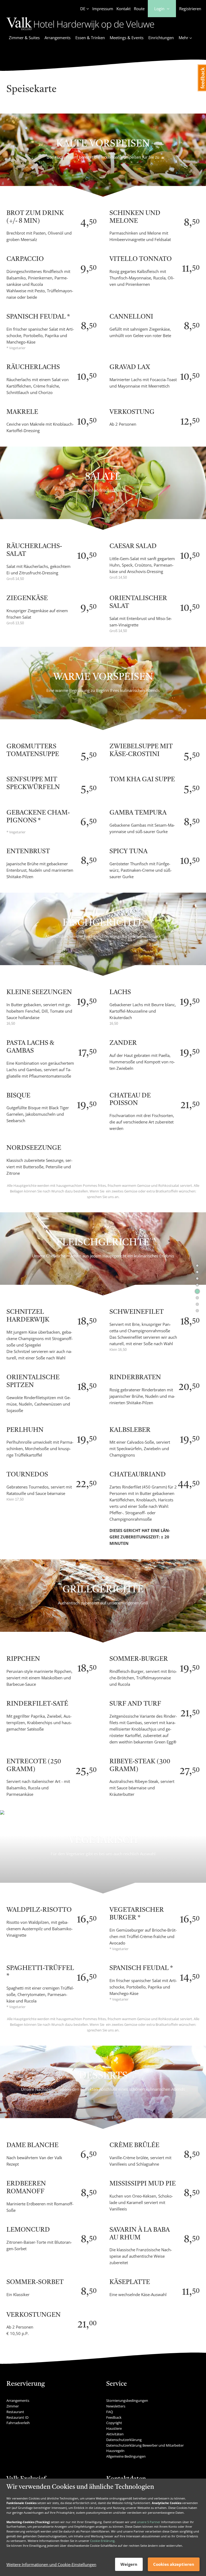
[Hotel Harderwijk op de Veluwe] (80, 31)
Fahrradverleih (18, 2423)
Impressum (103, 9)
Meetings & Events (127, 38)
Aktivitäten (115, 2434)
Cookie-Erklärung (102, 2541)
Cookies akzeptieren (174, 2564)
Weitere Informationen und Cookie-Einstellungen (51, 2564)
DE (83, 9)
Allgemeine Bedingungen (126, 2456)
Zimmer (13, 2406)
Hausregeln (115, 2451)
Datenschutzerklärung (124, 2440)
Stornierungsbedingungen (127, 2400)
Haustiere (114, 2428)
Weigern (129, 2564)
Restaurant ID (17, 2417)
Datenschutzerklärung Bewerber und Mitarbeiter (145, 2445)
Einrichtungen (161, 38)
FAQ (110, 2412)
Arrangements (58, 38)
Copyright (114, 2423)
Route (139, 9)
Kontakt (124, 9)
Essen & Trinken (90, 38)
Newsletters (116, 2406)
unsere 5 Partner (149, 2522)
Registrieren (190, 9)
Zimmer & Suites (24, 38)
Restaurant (15, 2412)
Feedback (114, 2417)
